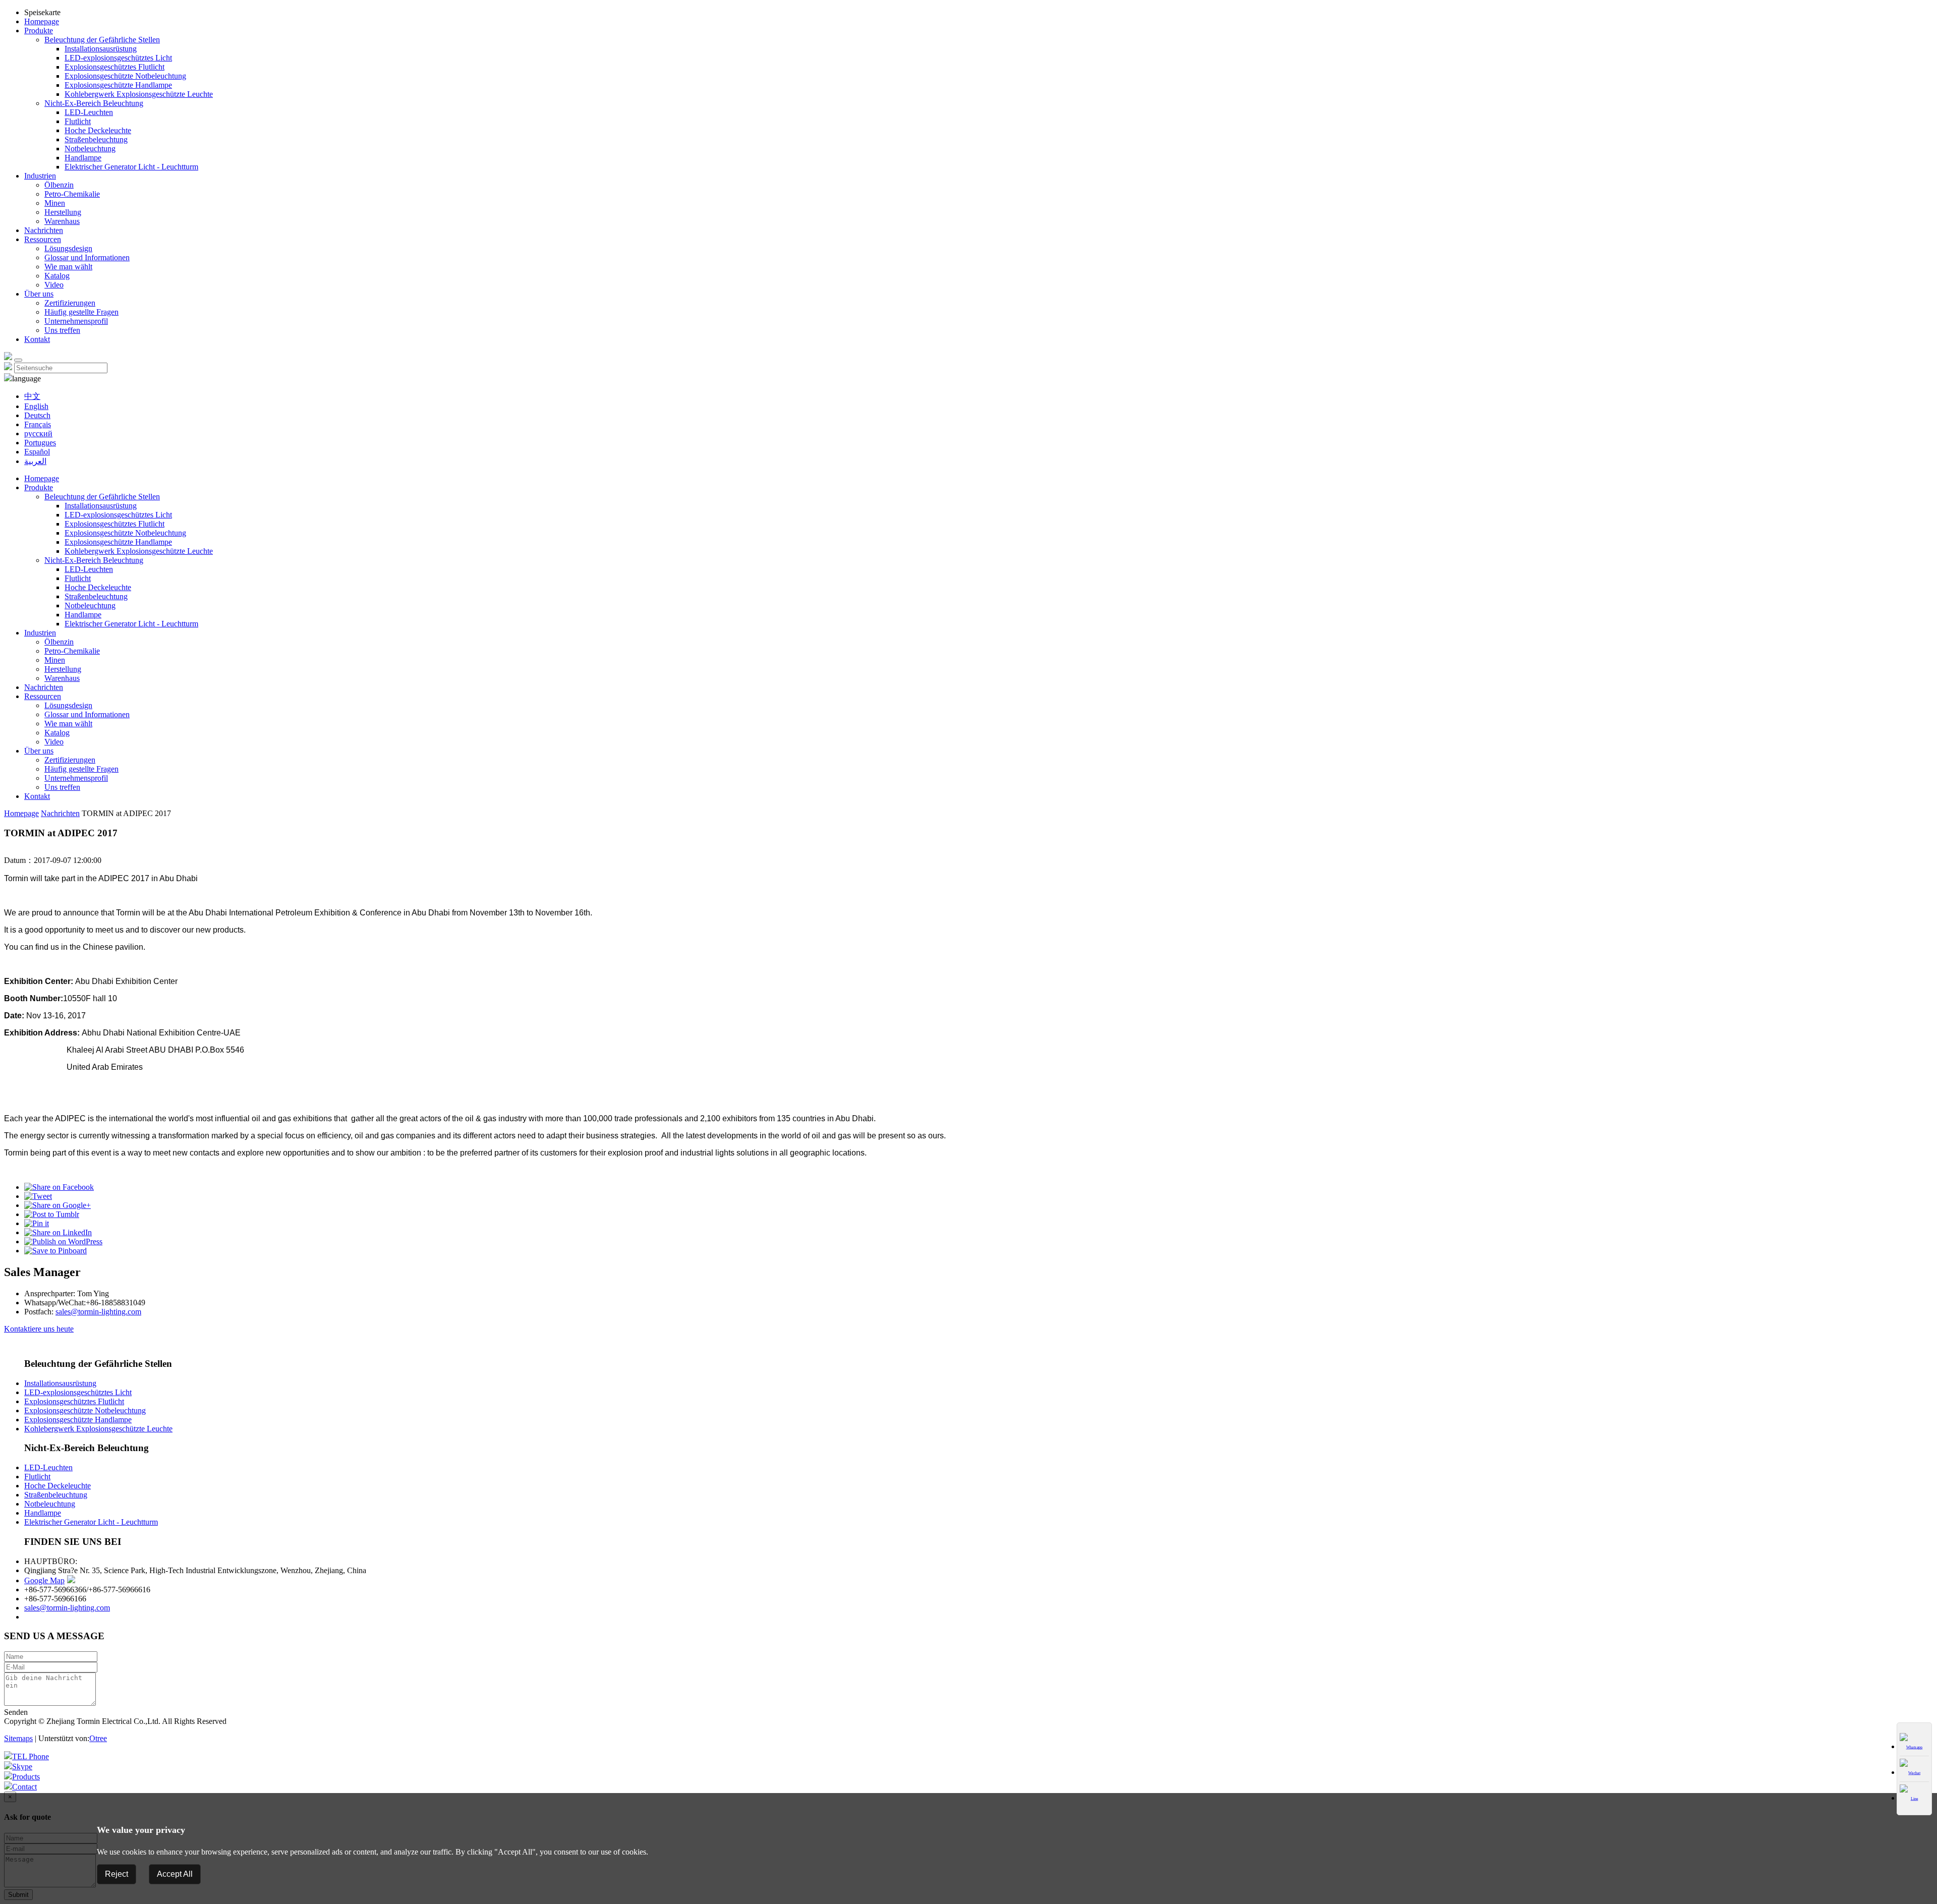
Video (54, 285)
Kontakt (37, 339)
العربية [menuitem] (35, 461)
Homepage (42, 21)
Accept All (175, 1874)
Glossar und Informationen (87, 257)
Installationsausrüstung (101, 49)
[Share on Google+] (58, 1205)
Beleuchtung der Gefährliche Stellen (102, 40)
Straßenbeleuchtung (96, 139)
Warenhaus (62, 221)
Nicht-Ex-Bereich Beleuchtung (94, 103)
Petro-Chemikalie (72, 194)
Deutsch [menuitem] (37, 415)
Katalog (57, 276)
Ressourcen (43, 239)
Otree (98, 1738)
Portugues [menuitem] (40, 443)
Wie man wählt (68, 267)
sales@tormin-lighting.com (98, 1312)
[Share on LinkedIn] (58, 1232)
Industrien (40, 176)
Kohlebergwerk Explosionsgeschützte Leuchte (139, 94)
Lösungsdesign (68, 248)
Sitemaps (18, 1738)
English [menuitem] (36, 406)
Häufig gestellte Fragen (81, 312)
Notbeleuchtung (90, 149)
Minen (55, 203)
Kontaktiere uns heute (39, 1329)
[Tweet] (38, 1196)
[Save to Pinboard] (55, 1251)
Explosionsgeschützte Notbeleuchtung (125, 76)
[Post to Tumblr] (52, 1214)
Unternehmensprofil (76, 321)
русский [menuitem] (38, 434)
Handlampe (83, 158)
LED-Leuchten (89, 112)
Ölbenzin (59, 185)
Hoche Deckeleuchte (98, 130)
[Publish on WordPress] (63, 1242)
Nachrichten (44, 230)
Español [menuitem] (37, 452)
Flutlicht (78, 121)
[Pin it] (37, 1223)
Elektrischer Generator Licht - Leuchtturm (131, 167)
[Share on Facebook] (59, 1187)
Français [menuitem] (38, 424)
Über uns (39, 294)
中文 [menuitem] (32, 396)
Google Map (44, 1580)
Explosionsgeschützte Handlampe (118, 85)
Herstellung (63, 212)
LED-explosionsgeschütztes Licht (118, 58)
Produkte (39, 31)
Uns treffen (62, 330)
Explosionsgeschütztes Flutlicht (115, 67)
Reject (117, 1874)
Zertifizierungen (70, 303)
